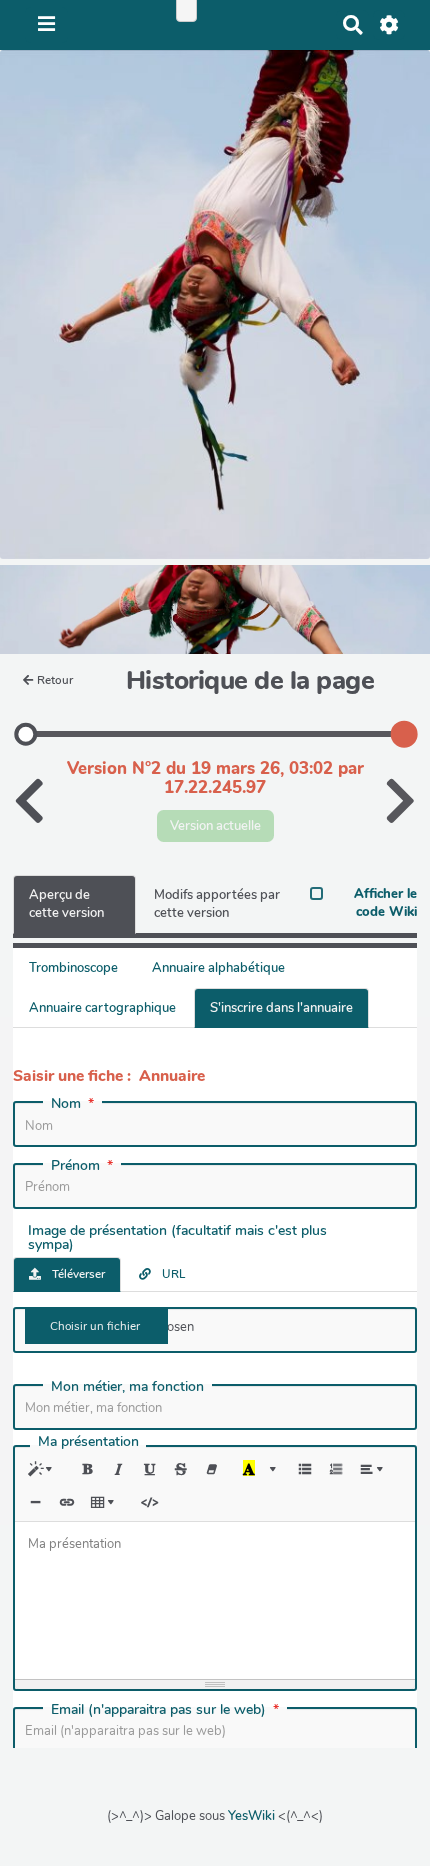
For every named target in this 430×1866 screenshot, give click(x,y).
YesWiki (251, 1816)
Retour (55, 680)
